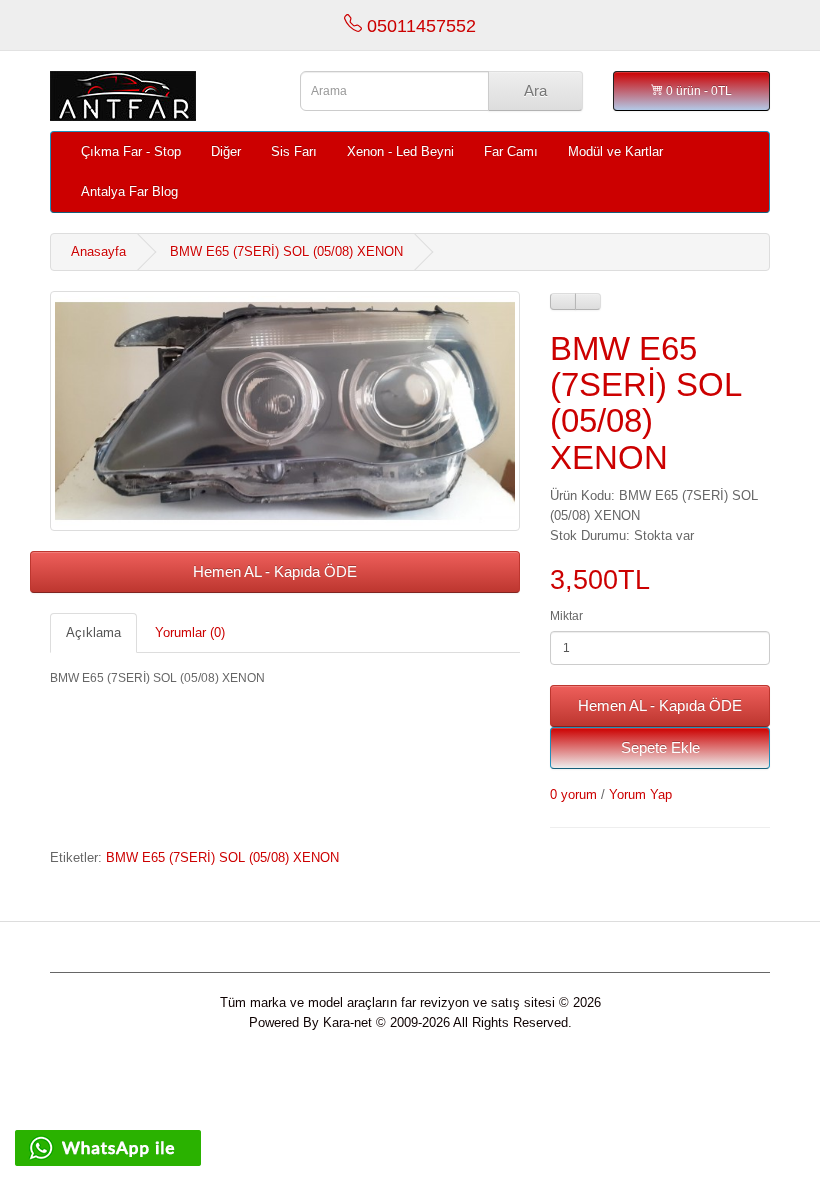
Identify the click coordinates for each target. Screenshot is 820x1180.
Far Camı (511, 151)
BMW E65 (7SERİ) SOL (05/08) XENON (286, 251)
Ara (535, 90)
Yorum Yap (640, 794)
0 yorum (573, 794)
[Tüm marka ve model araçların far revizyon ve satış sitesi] (160, 96)
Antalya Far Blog (129, 191)
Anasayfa (98, 251)
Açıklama (93, 632)
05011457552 (419, 26)
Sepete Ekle (660, 747)
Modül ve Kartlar (615, 151)
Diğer (226, 151)
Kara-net (347, 1022)
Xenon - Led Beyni (400, 151)
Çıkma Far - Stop (131, 151)
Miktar (566, 616)
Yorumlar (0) (190, 632)
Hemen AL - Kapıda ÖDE (275, 571)
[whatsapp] (107, 1146)
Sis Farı (294, 151)
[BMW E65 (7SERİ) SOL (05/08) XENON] (285, 411)
